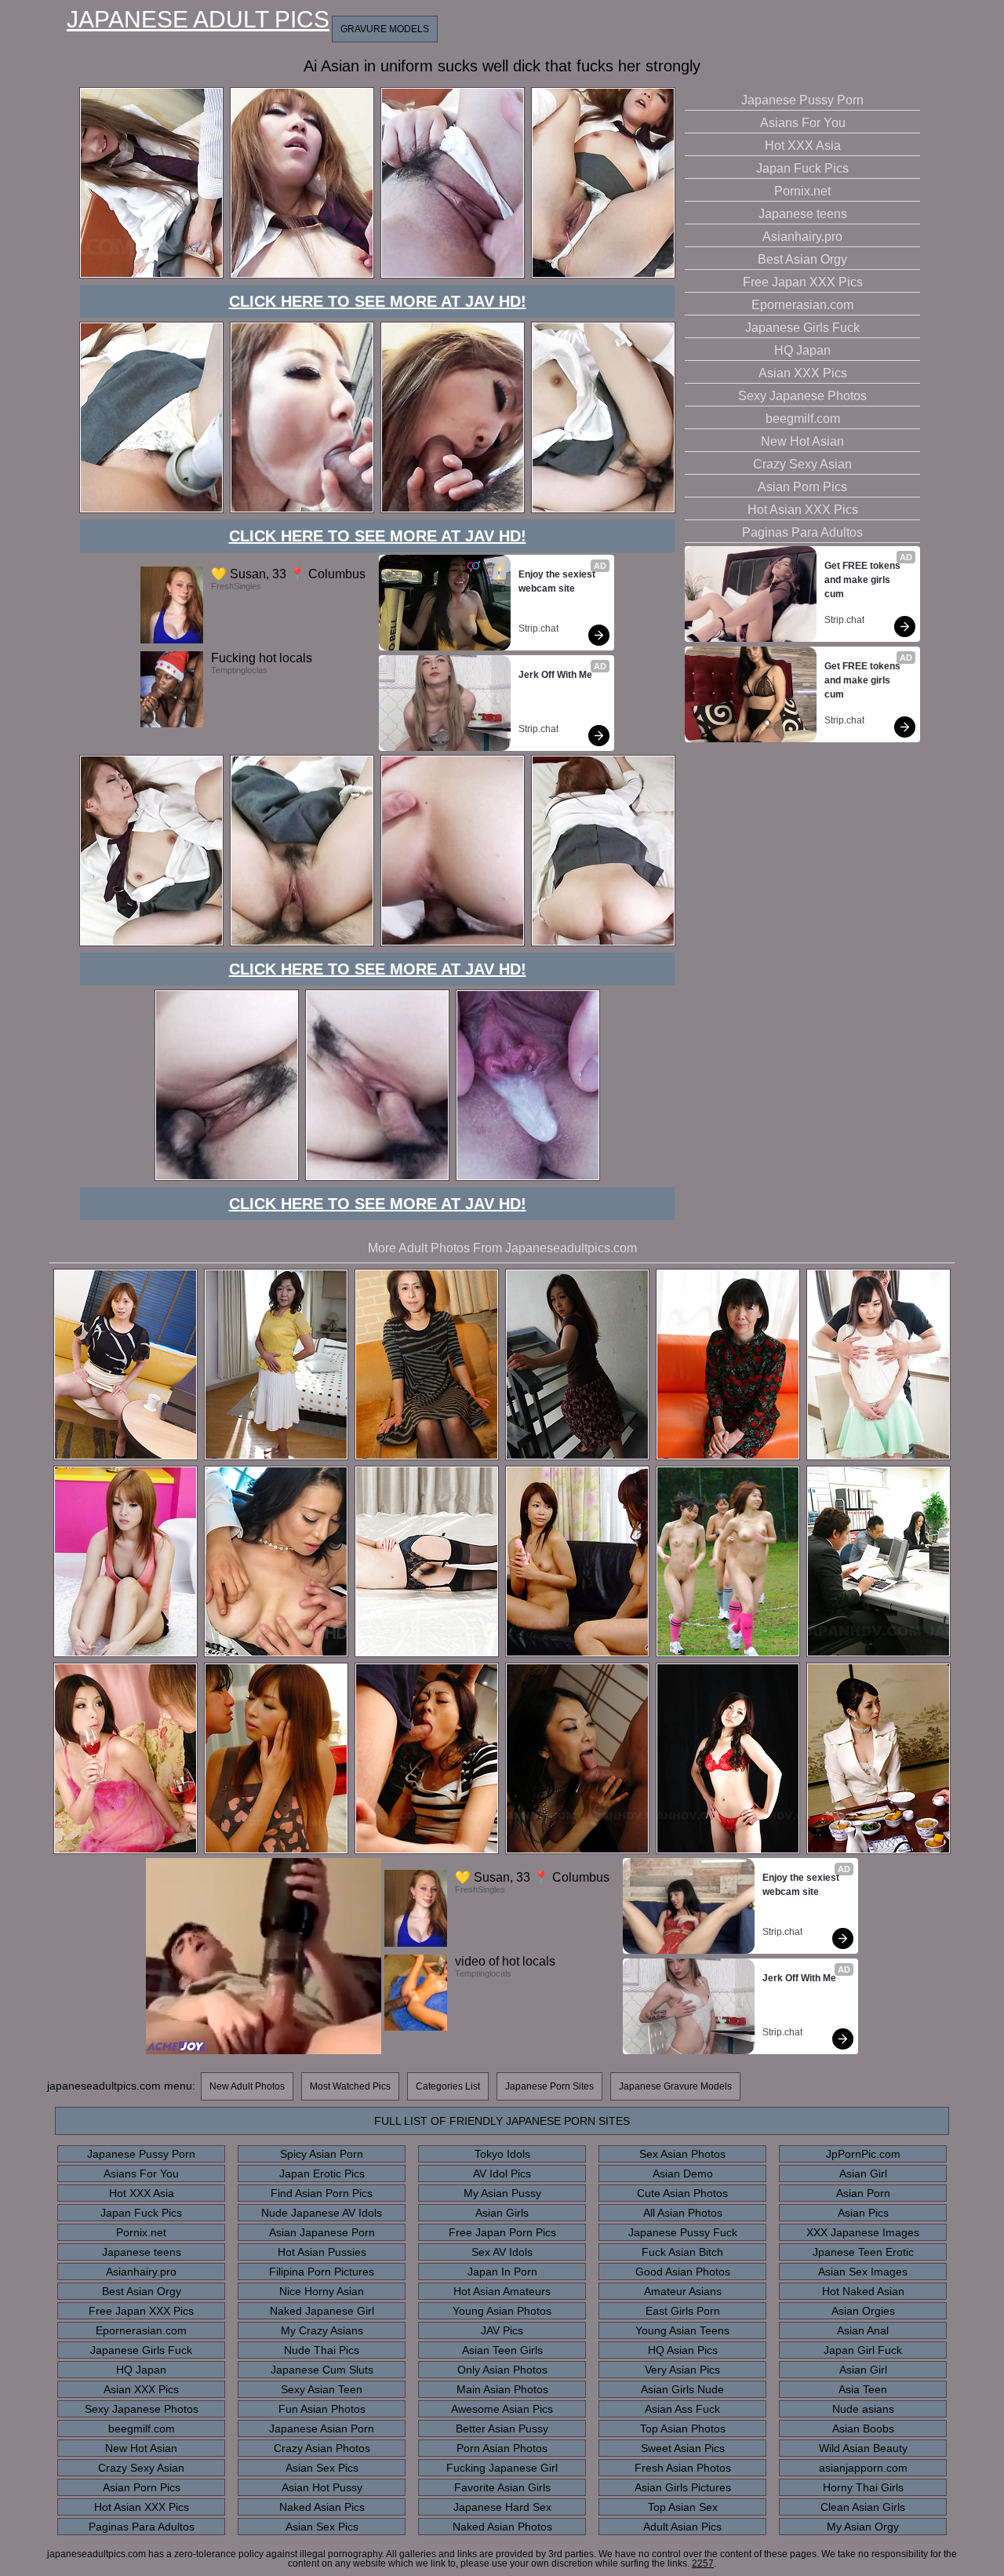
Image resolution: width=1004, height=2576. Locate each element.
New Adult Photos (247, 2086)
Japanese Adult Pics (198, 20)
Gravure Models (385, 29)
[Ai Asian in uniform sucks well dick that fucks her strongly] (151, 276)
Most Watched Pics (350, 2086)
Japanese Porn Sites (549, 2086)
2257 (703, 2563)
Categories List (448, 2086)
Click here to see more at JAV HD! (378, 301)
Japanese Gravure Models (675, 2086)
